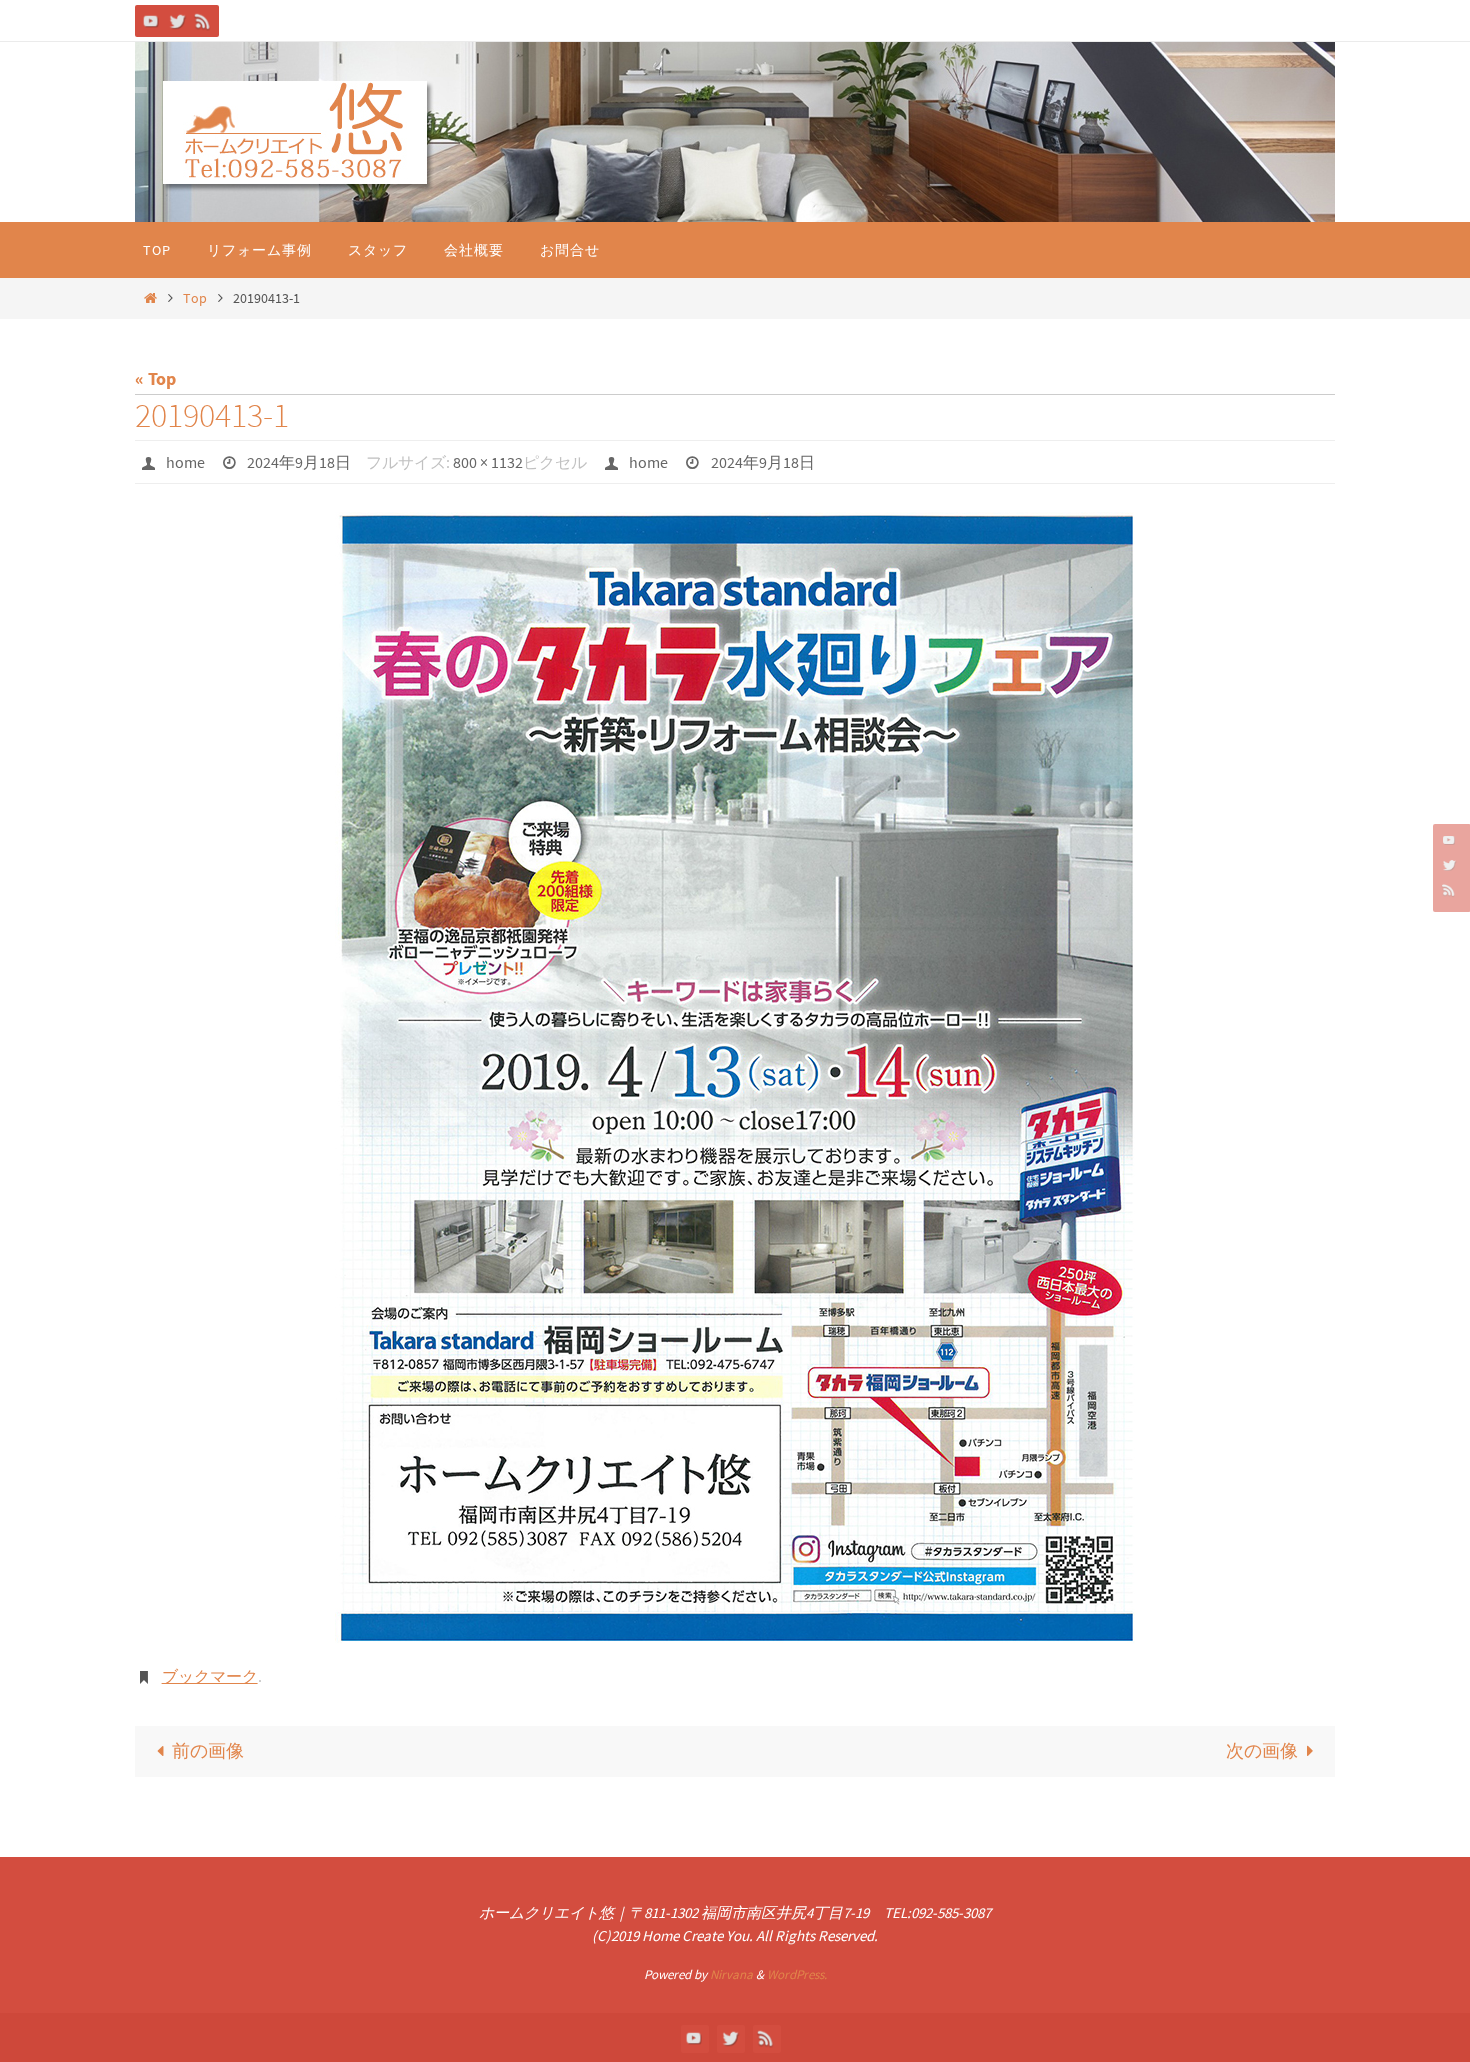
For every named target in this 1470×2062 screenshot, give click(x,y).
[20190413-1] (735, 1078)
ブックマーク (210, 1676)
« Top (155, 378)
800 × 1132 (488, 462)
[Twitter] (177, 20)
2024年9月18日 (299, 462)
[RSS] (203, 20)
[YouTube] (151, 20)
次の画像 (1262, 1750)
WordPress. (797, 1974)
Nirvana (731, 1974)
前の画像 (208, 1750)
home (185, 462)
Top (195, 298)
